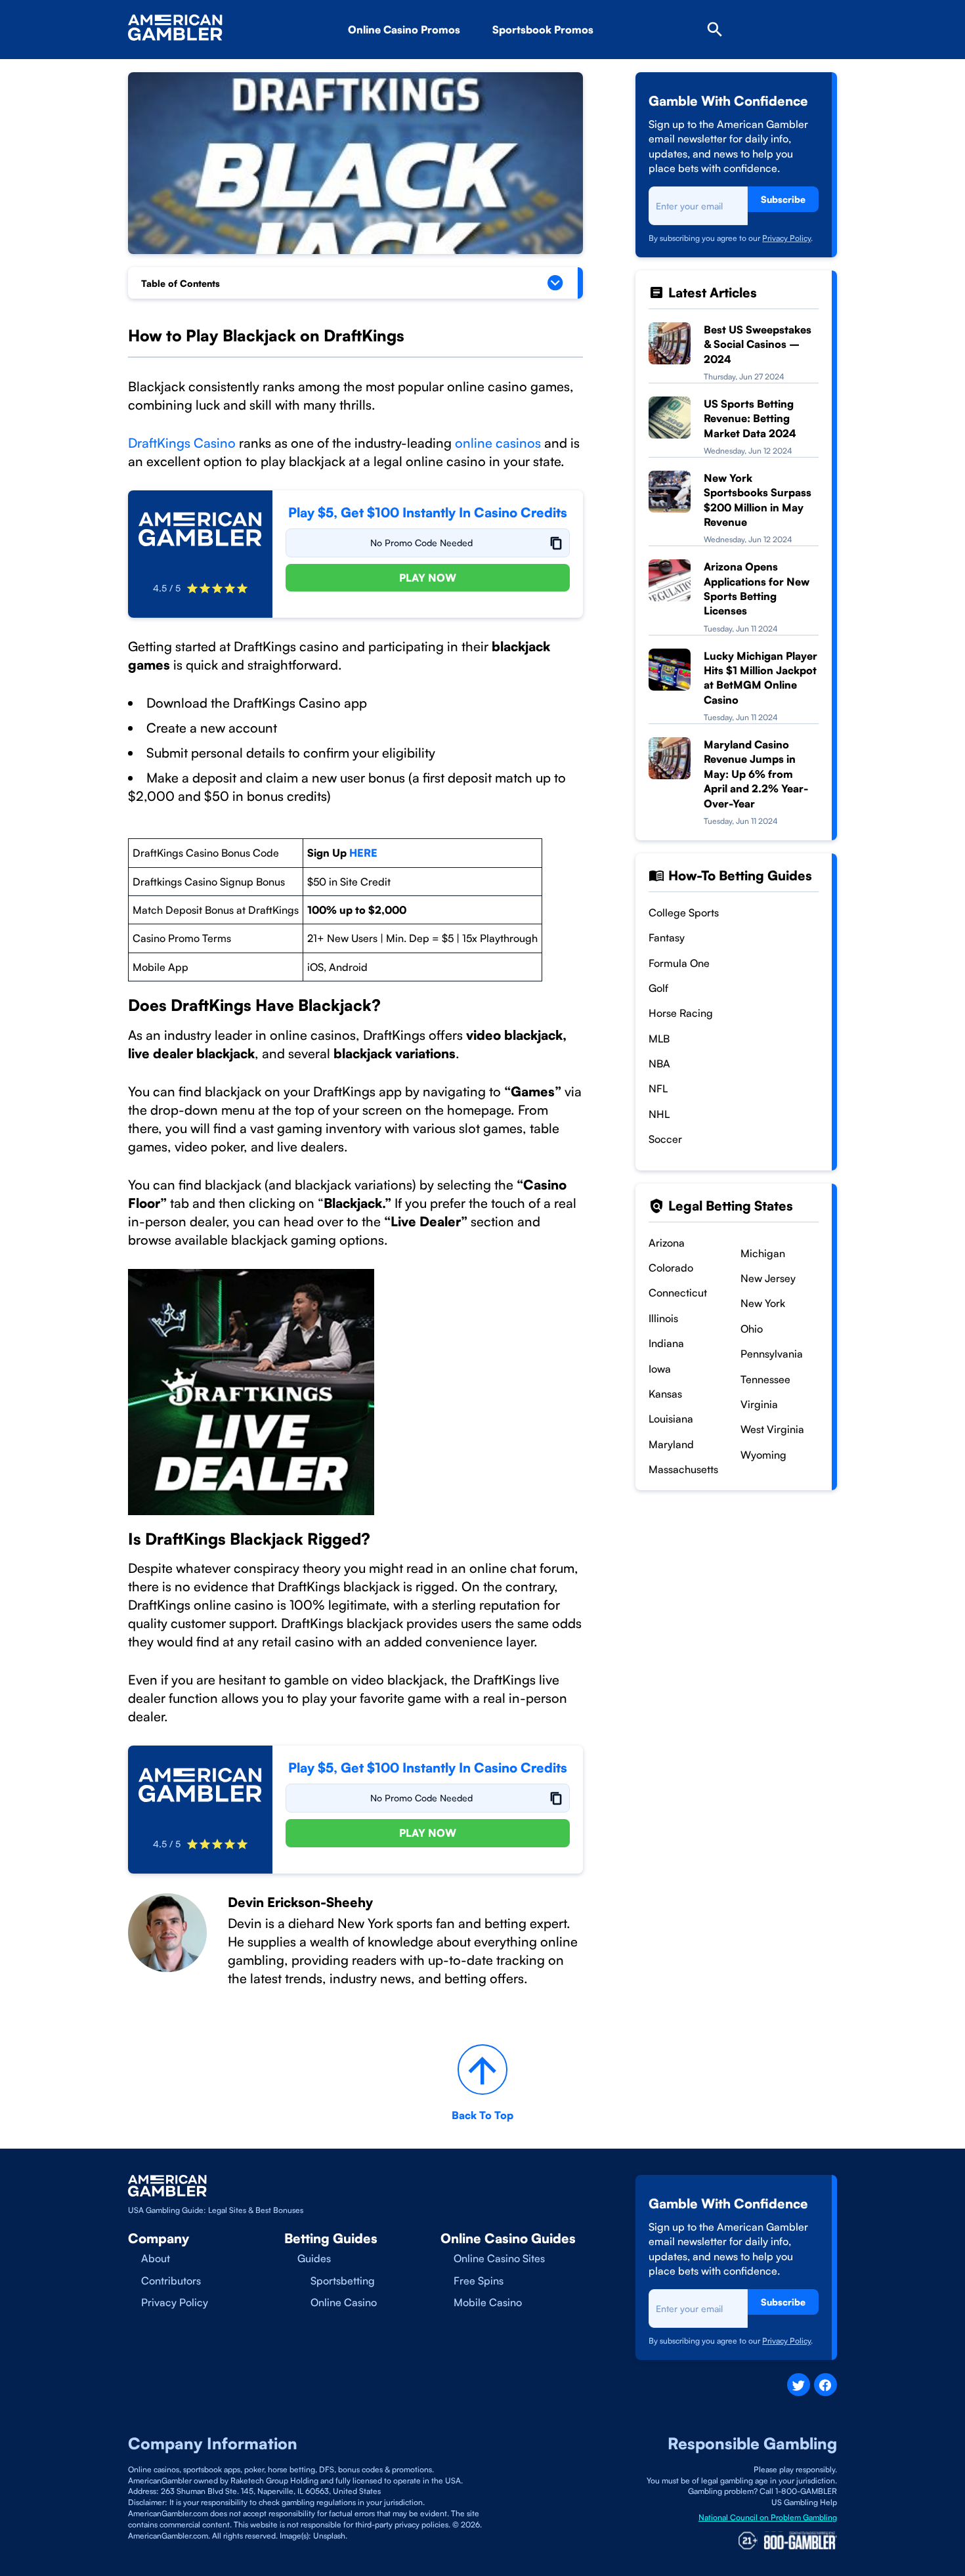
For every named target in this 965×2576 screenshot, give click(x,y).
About (156, 2258)
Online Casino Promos (404, 30)
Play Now (428, 578)
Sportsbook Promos (543, 30)
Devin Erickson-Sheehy (300, 1902)
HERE (363, 853)
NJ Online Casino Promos (432, 66)
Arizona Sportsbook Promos (583, 66)
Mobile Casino (488, 2302)
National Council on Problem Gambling (768, 2517)
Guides (314, 2258)
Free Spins (479, 2281)
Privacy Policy (786, 238)
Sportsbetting (343, 2281)
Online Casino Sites (499, 2258)
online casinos (496, 443)
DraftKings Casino (182, 443)
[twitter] (799, 2385)
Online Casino (344, 2302)
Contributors (171, 2281)
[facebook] (826, 2385)
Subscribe (783, 199)
